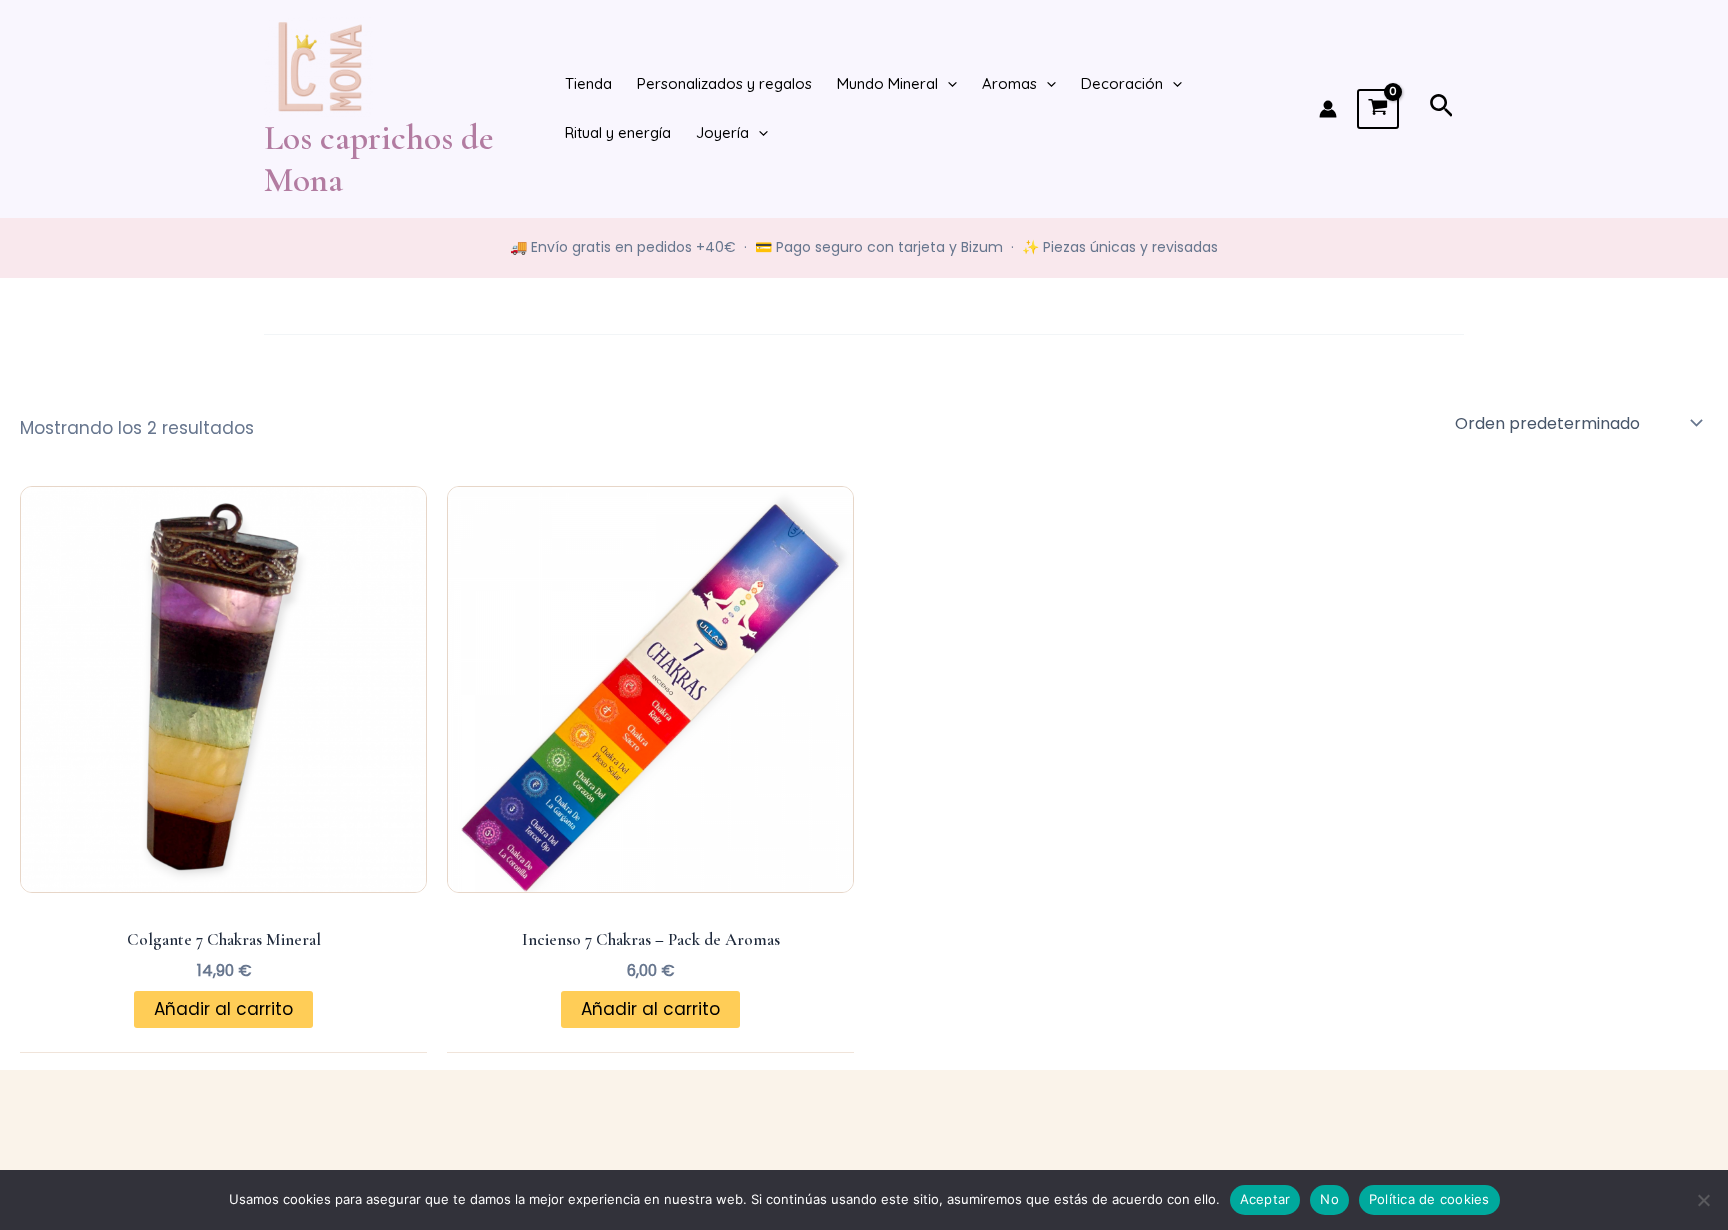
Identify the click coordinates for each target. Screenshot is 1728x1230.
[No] (1703, 1200)
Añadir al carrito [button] (223, 1009)
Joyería (722, 132)
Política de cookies (1429, 1199)
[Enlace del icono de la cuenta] (1328, 109)
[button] (947, 84)
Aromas (1009, 83)
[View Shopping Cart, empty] (1378, 109)
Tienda (588, 83)
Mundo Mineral (887, 83)
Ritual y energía (618, 132)
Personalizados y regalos (724, 83)
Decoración (1122, 83)
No (1329, 1199)
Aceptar (1265, 1199)
